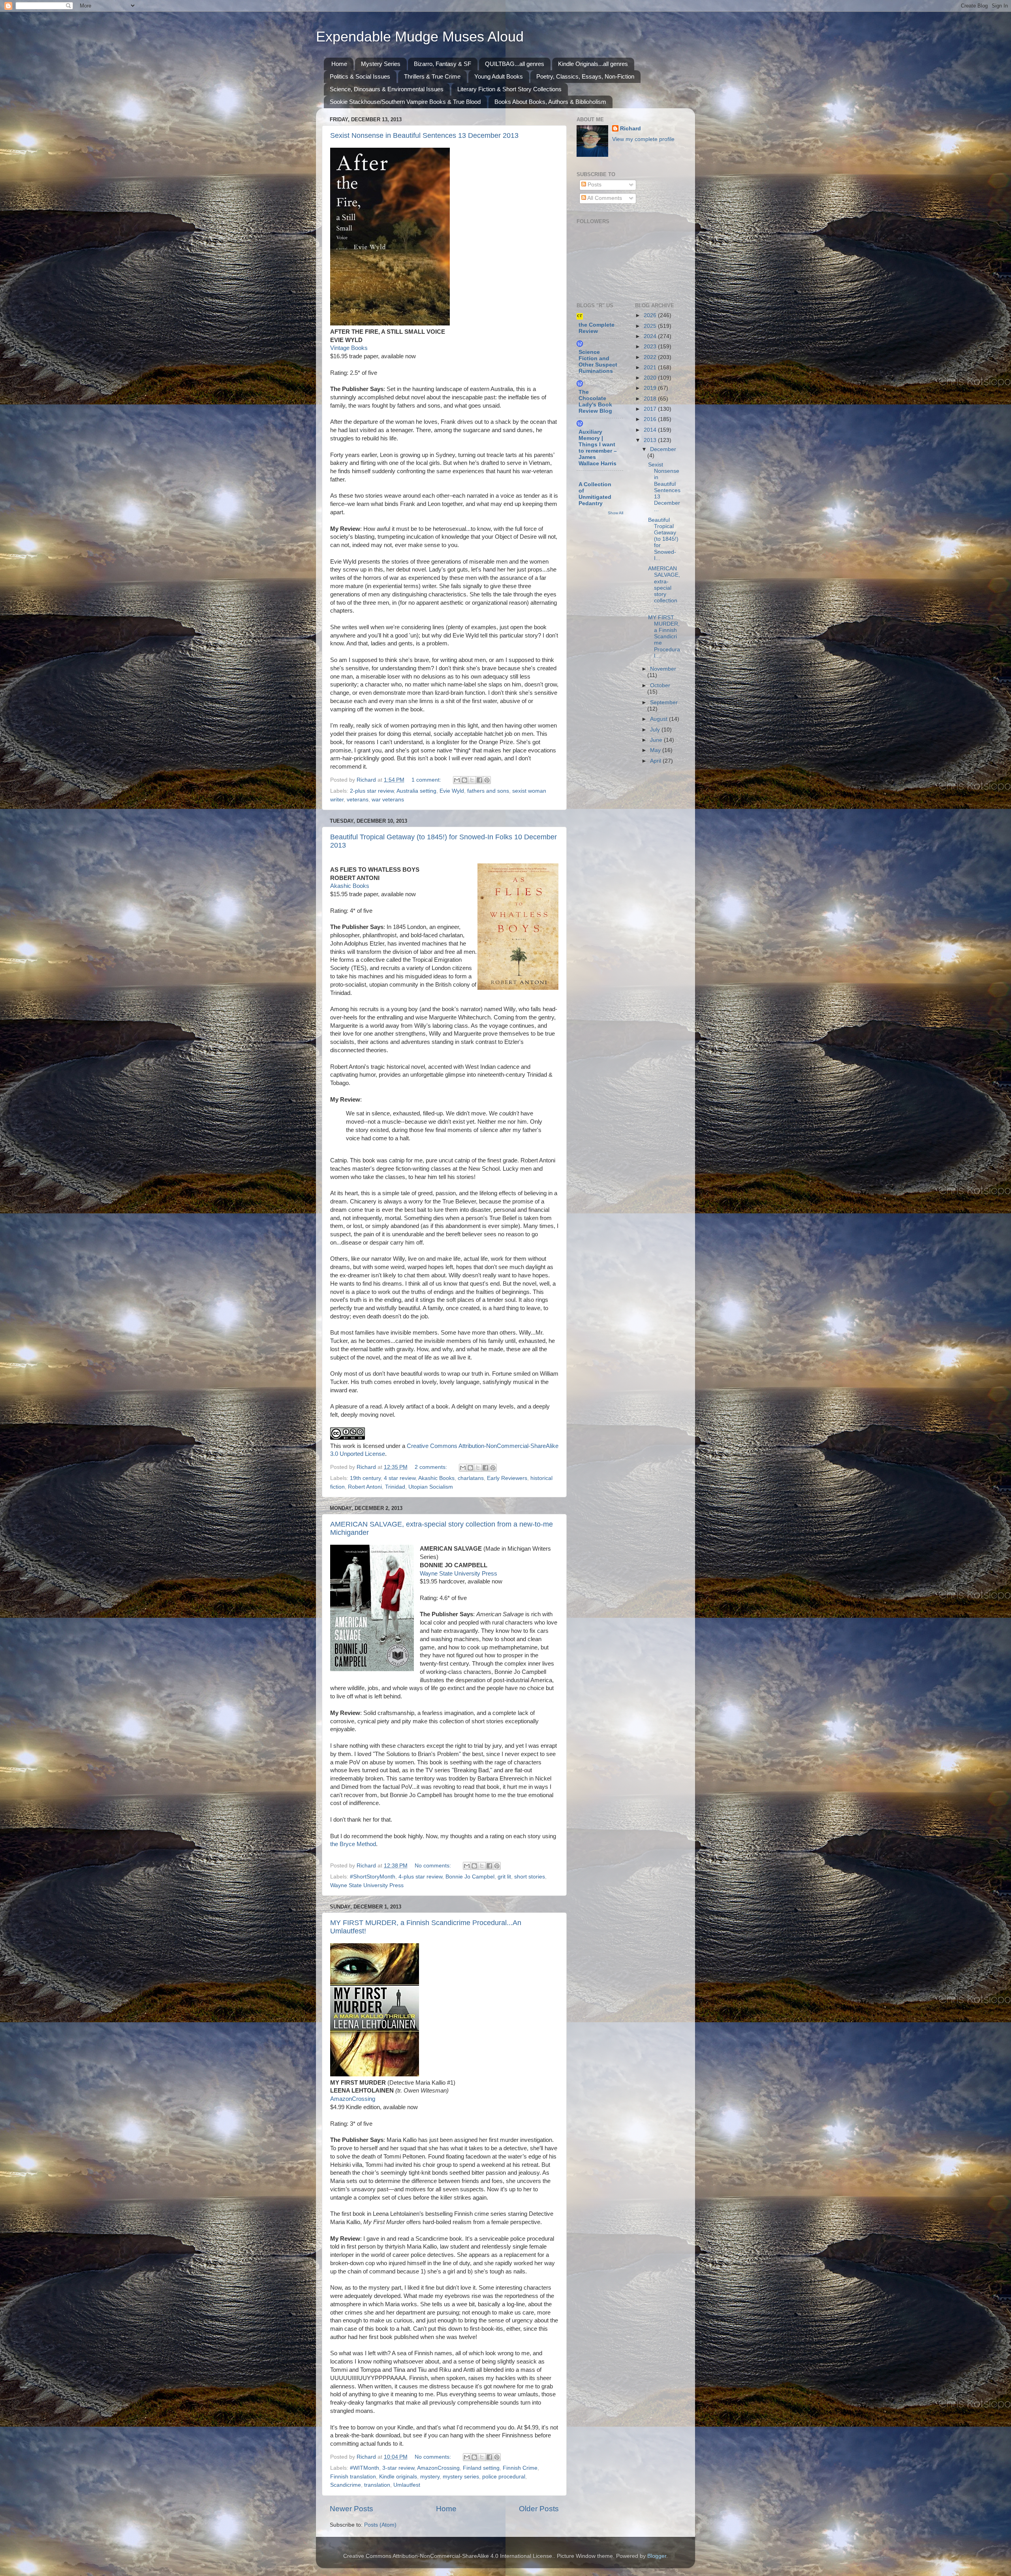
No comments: (434, 1866)
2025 (651, 326)
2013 (651, 440)
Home (339, 64)
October (660, 685)
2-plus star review (372, 791)
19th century (365, 1478)
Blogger (657, 2556)
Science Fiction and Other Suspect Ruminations (598, 362)
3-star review (398, 2468)
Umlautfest (407, 2485)
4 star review (400, 1478)
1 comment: (427, 780)
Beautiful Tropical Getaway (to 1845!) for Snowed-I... (663, 539)
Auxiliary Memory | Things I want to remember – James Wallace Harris (598, 448)
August (660, 719)
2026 (651, 315)
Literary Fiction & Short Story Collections (509, 89)
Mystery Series (381, 64)
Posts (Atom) (380, 2525)
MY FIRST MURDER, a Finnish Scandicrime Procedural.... (664, 637)
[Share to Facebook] (479, 780)
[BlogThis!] (464, 780)
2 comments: (432, 1467)
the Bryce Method (353, 1844)
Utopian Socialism (431, 1487)
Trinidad (395, 1487)
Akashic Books (350, 886)
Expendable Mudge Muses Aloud (420, 37)
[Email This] (457, 780)
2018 (651, 399)
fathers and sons (488, 791)
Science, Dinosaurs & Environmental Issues (387, 89)
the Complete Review (597, 328)
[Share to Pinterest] (487, 780)
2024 (651, 336)
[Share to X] (472, 780)
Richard (630, 129)
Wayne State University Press (459, 1574)
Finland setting (481, 2468)
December (663, 449)
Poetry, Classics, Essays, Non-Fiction (585, 76)
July (656, 730)
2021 (651, 368)
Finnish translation (353, 2477)
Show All (615, 513)
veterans (358, 800)
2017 (651, 409)
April (656, 761)
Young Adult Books (499, 76)
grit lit (504, 1877)
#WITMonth (365, 2468)
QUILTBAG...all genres (515, 64)
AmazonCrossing (353, 2099)
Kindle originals (398, 2477)
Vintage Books (349, 348)
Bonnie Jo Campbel (470, 1877)
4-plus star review (420, 1877)
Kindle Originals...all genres (593, 64)
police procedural (504, 2477)
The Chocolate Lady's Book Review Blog (595, 401)
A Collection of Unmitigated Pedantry (595, 494)
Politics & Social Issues (360, 76)
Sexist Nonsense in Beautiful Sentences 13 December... (664, 487)
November (663, 669)
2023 (651, 347)
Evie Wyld (452, 791)
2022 (651, 357)
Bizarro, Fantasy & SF (443, 64)
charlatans (471, 1478)
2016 (651, 419)
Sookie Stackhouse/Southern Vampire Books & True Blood (405, 102)
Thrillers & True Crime (432, 76)
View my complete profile (643, 139)
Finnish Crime (520, 2468)
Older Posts (539, 2509)
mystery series (461, 2477)
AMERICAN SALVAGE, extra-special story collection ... (664, 588)
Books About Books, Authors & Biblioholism (550, 102)
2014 (651, 430)
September (664, 702)
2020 (651, 378)
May (656, 750)
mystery (430, 2477)
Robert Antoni (365, 1487)
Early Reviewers (507, 1478)
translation (377, 2485)
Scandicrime (346, 2485)
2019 (651, 388)
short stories (530, 1877)
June (657, 740)
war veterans (388, 800)
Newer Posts (351, 2509)
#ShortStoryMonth (373, 1877)
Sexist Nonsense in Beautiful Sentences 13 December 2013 (424, 135)
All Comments (604, 198)
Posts (594, 185)
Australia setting (416, 791)
